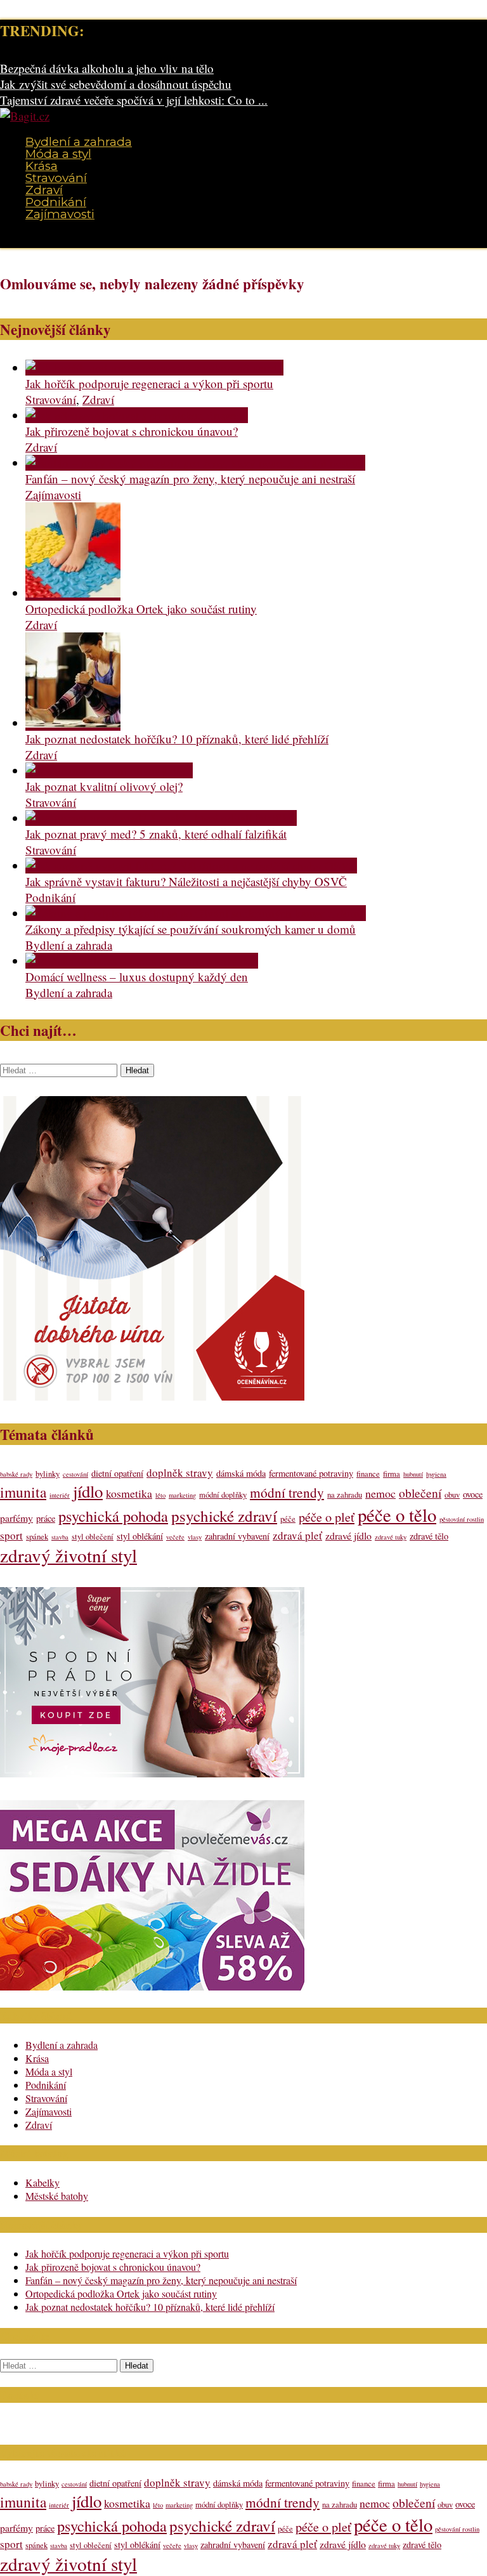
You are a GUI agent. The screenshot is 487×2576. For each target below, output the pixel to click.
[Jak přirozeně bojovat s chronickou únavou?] (137, 415)
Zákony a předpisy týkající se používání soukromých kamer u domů (191, 929)
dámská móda (241, 1473)
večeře (175, 1537)
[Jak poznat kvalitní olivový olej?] (109, 770)
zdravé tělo (429, 1536)
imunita (23, 1492)
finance (368, 1474)
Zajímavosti (60, 214)
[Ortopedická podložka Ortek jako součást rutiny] (73, 593)
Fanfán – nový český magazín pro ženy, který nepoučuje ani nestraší (190, 479)
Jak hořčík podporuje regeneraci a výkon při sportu (149, 383)
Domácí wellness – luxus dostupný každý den (137, 977)
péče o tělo (397, 1515)
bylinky (48, 1474)
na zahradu (345, 1495)
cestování (75, 1474)
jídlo (88, 1491)
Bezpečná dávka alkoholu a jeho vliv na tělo (107, 68)
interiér (60, 1495)
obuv (452, 1495)
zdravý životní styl (68, 1555)
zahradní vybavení (237, 1536)
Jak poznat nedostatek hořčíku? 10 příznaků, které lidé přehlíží (177, 739)
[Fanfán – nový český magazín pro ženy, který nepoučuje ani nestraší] (195, 463)
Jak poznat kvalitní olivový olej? (104, 786)
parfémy (16, 1518)
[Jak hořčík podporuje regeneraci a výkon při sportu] (154, 368)
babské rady (16, 1474)
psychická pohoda (113, 1516)
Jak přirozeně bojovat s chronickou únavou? (132, 431)
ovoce (473, 1494)
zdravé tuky (391, 1537)
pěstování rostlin (462, 1519)
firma (392, 1474)
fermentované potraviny (311, 1473)
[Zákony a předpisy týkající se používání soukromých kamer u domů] (196, 913)
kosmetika (129, 1493)
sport (11, 1535)
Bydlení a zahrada (79, 142)
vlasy (195, 1537)
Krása (42, 166)
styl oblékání (140, 1536)
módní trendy (287, 1492)
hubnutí (413, 1474)
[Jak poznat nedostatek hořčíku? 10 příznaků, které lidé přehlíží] (73, 723)
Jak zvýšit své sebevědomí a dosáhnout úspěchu (116, 84)
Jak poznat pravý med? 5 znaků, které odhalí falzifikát (156, 834)
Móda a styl (58, 154)
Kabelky (42, 2182)
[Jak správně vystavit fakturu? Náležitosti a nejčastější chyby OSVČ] (191, 866)
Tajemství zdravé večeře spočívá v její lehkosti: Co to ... (134, 100)
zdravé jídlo (348, 1535)
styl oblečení (93, 1537)
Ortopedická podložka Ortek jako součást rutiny (141, 609)
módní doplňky (223, 1495)
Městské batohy (57, 2196)
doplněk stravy (180, 1473)
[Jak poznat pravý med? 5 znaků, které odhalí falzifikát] (161, 818)
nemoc (380, 1493)
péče (288, 1519)
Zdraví (44, 190)
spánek (37, 1537)
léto (160, 1495)
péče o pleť (327, 1517)
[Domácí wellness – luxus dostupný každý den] (142, 961)
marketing (182, 1495)
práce (46, 1518)
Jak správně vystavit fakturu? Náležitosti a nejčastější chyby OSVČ (186, 881)
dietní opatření (117, 1473)
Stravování (56, 178)
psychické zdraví (224, 1516)
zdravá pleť (297, 1535)
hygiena (436, 1474)
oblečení (420, 1493)
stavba (60, 1537)
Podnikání (56, 202)
